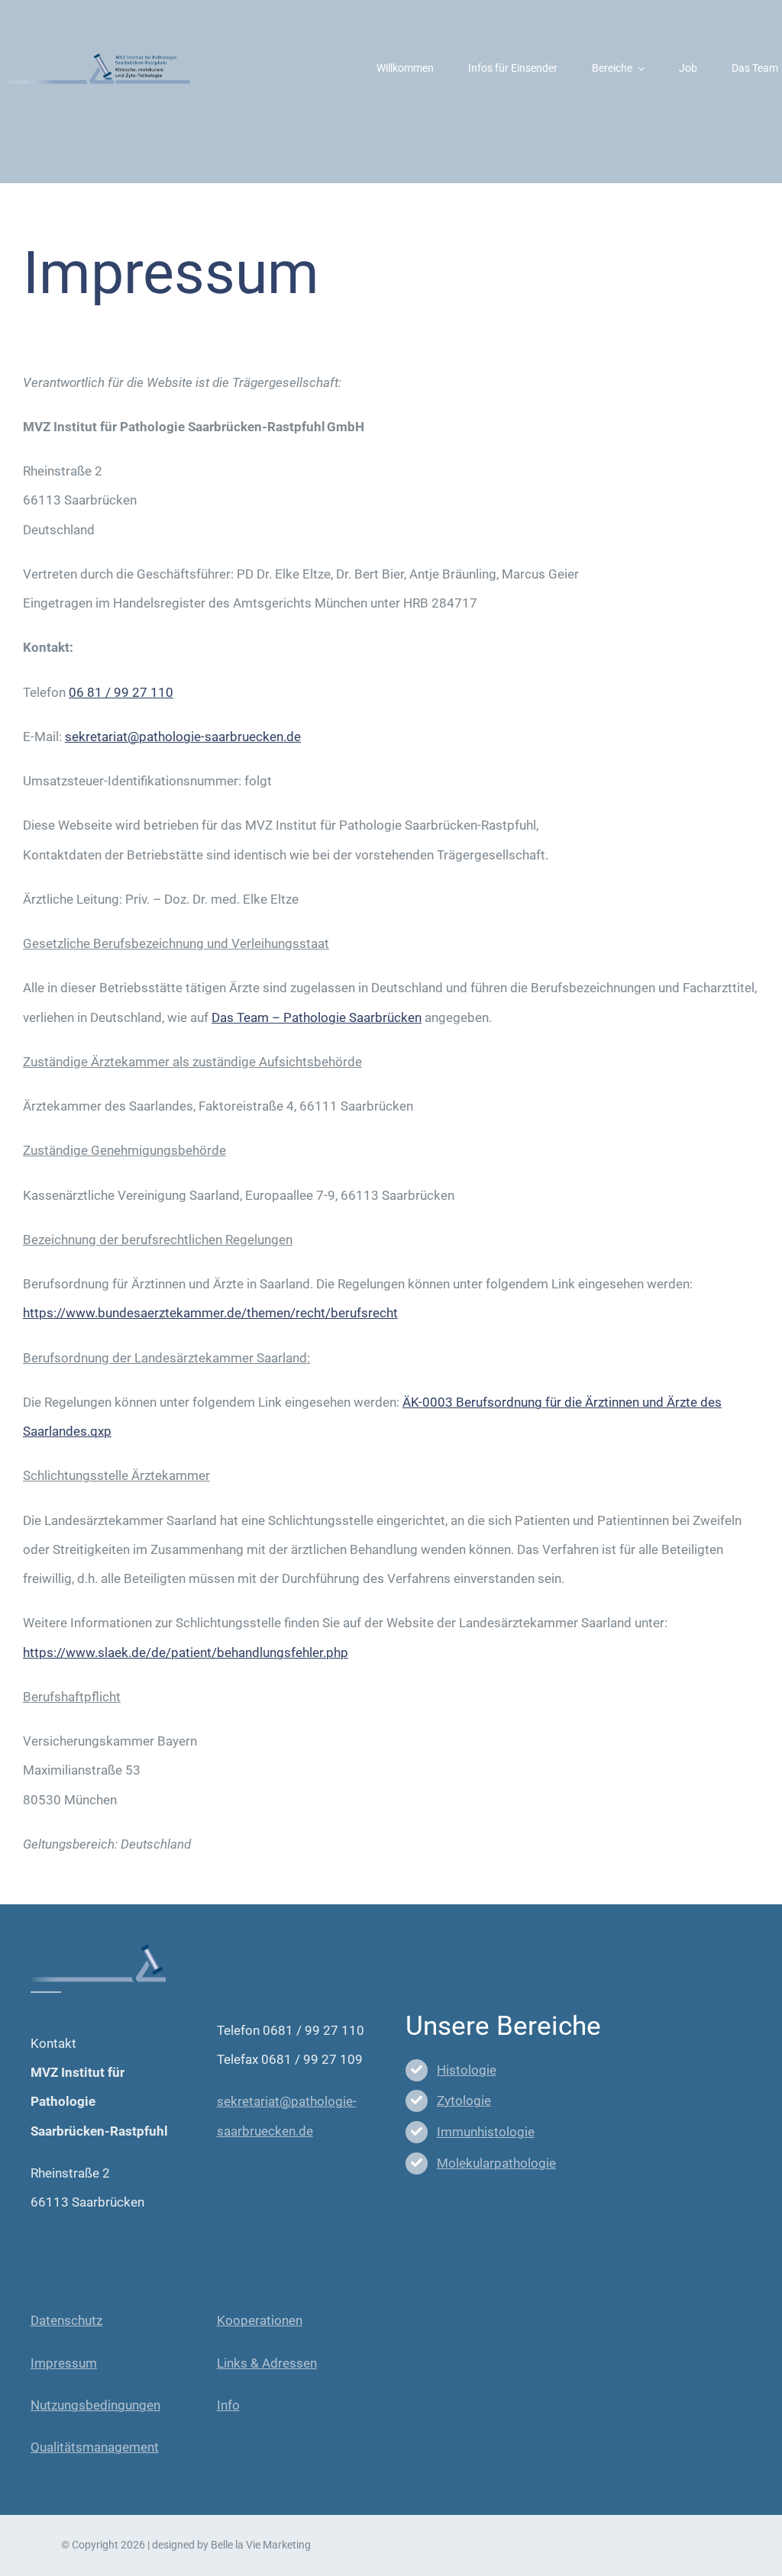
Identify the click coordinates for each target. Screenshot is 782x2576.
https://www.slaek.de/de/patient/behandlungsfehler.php (186, 1652)
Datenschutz (66, 2320)
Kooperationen (260, 2320)
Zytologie (464, 2100)
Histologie (467, 2070)
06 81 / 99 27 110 (121, 692)
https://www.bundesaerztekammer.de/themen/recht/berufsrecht (210, 1313)
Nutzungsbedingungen (95, 2405)
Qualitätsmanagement (95, 2447)
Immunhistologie (486, 2132)
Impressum (64, 2363)
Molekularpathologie (496, 2163)
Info (228, 2405)
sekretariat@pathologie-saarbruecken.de (183, 737)
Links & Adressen (267, 2363)
